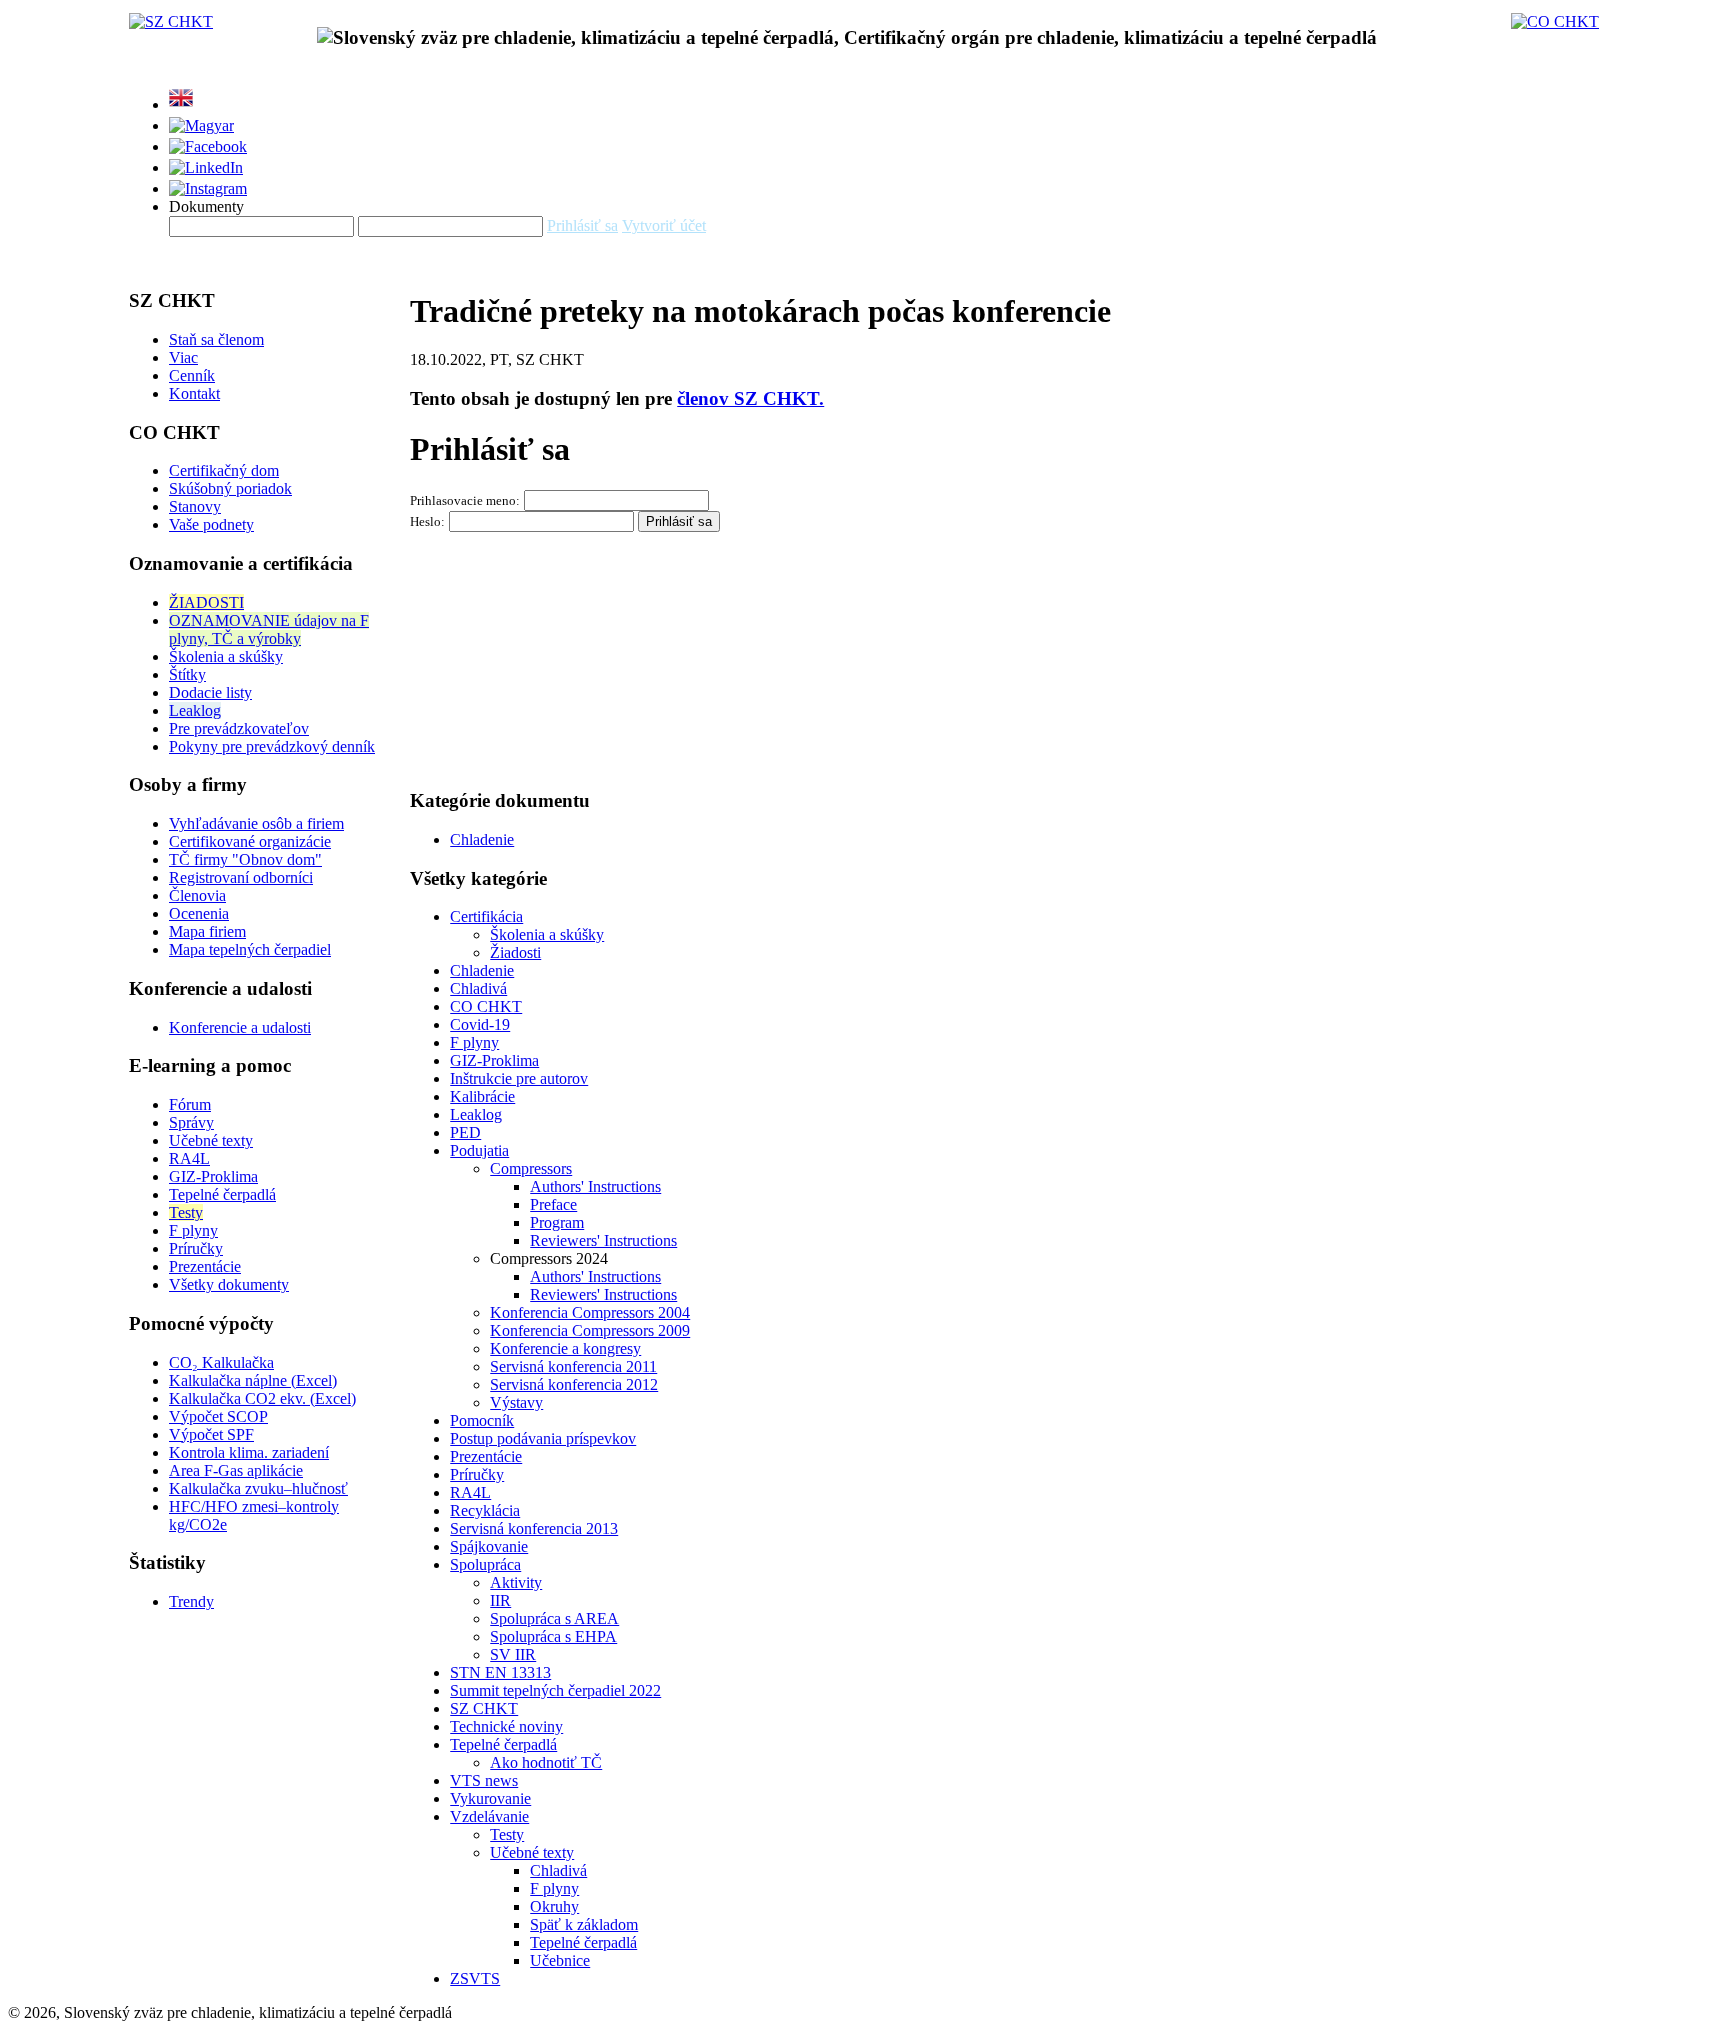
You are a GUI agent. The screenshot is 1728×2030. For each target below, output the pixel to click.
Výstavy (516, 1402)
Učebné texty (211, 1140)
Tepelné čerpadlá (222, 1194)
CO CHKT (486, 1006)
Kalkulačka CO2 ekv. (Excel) (262, 1398)
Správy (191, 1122)
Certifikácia (486, 916)
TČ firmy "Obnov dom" (245, 859)
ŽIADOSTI (206, 602)
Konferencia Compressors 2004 (590, 1312)
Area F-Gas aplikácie (236, 1470)
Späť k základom (584, 1924)
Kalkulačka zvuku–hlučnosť (258, 1488)
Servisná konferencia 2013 (534, 1528)
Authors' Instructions (595, 1186)
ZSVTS (475, 1978)
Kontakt (194, 393)
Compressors (531, 1168)
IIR (500, 1600)
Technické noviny (506, 1726)
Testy (186, 1212)
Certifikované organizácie (250, 841)
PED (465, 1132)
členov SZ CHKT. (750, 398)
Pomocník (482, 1420)
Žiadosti (515, 952)
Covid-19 (480, 1024)
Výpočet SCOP (218, 1416)
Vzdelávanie (489, 1816)
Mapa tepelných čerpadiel (250, 949)
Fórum (190, 1104)
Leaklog (195, 710)
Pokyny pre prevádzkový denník (272, 746)
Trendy (191, 1601)
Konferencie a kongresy (565, 1348)
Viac (183, 357)
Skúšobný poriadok (230, 488)
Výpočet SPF (211, 1434)
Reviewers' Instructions (603, 1240)
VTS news (484, 1780)
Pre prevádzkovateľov (239, 728)
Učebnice (560, 1960)
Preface (553, 1204)
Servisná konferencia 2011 (573, 1366)
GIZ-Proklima (213, 1176)
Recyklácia (485, 1510)
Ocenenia (199, 913)
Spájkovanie (489, 1546)
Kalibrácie (482, 1096)
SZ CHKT (484, 1708)
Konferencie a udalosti (240, 1027)
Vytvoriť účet (664, 225)
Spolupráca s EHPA (553, 1636)
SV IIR (513, 1654)
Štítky (187, 674)
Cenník (192, 375)
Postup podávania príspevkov (543, 1438)
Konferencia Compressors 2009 (590, 1330)
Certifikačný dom (224, 470)
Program (557, 1222)
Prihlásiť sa (582, 225)
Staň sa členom (216, 339)
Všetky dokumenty (229, 1284)
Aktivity (516, 1582)
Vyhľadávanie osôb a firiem (256, 823)
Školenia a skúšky (226, 656)
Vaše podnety (211, 524)
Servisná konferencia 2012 (574, 1384)
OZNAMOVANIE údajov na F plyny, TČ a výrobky (269, 629)
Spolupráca (485, 1564)
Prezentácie (205, 1266)
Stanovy (195, 506)
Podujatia (479, 1150)
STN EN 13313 (500, 1672)
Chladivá (478, 988)
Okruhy (554, 1906)
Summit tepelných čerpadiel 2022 (555, 1690)
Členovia (197, 895)
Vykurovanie (490, 1798)
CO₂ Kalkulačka (221, 1362)
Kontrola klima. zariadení (249, 1452)
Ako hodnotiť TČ (546, 1762)
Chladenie (482, 839)
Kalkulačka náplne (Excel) (253, 1380)
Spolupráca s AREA (554, 1618)
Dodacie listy (210, 692)
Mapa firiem (207, 931)
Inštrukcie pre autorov (519, 1078)
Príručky (196, 1248)
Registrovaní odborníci (241, 877)
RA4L (189, 1158)
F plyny (193, 1230)
